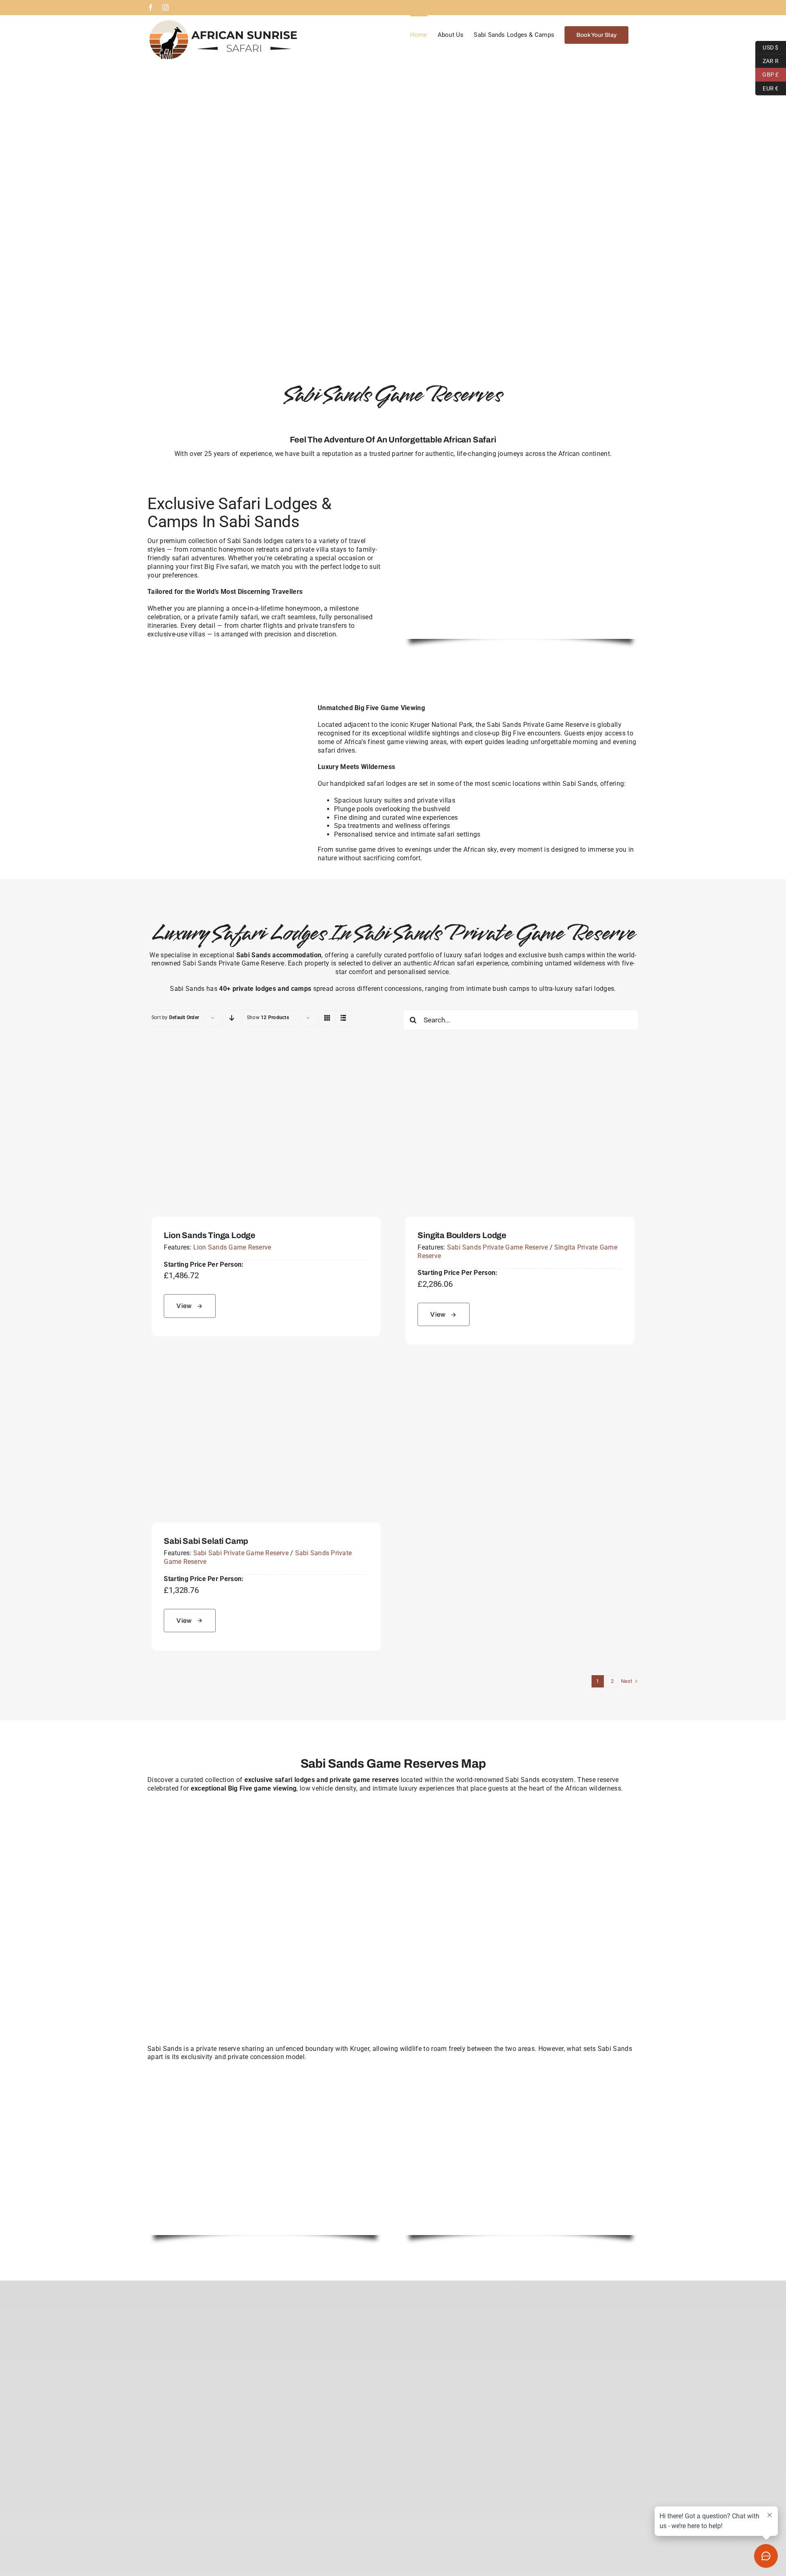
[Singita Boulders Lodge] (520, 1059)
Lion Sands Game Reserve (232, 1247)
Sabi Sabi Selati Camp (206, 1541)
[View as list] (344, 1018)
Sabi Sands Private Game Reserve (497, 1247)
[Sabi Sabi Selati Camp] (266, 1365)
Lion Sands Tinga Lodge (210, 1235)
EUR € (767, 87)
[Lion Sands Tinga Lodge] (266, 1059)
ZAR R (767, 60)
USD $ (767, 46)
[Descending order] (232, 1018)
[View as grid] (327, 1018)
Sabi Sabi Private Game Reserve (241, 1553)
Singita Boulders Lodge (462, 1235)
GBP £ (767, 74)
